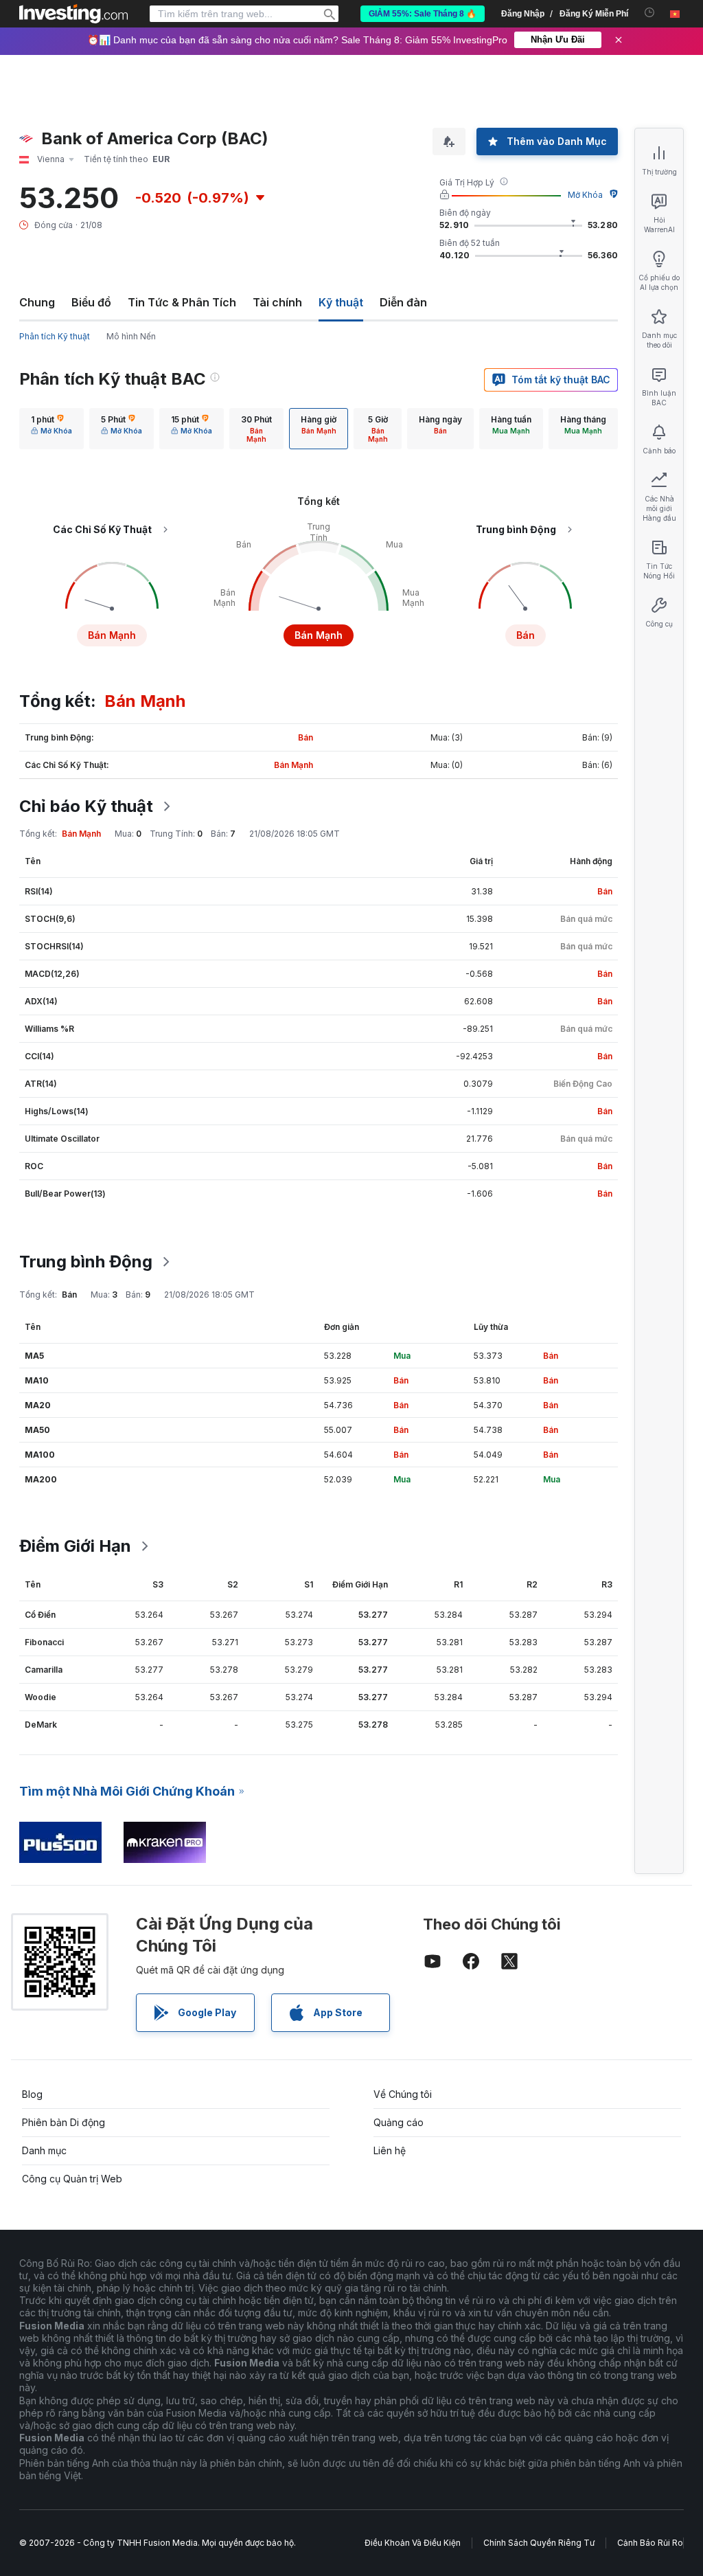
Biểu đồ (91, 302)
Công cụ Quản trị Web (72, 2179)
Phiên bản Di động (64, 2122)
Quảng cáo (399, 2122)
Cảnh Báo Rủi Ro (650, 2543)
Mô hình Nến (131, 336)
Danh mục (44, 2150)
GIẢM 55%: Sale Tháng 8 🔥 (423, 14)
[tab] (51, 429)
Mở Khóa (585, 195)
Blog (32, 2094)
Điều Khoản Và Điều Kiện (413, 2543)
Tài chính (277, 302)
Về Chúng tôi (403, 2094)
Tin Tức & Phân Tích (182, 302)
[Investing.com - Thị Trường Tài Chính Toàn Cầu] (73, 14)
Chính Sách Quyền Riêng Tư (539, 2543)
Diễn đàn (403, 302)
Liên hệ (390, 2150)
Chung (37, 302)
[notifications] (650, 13)
